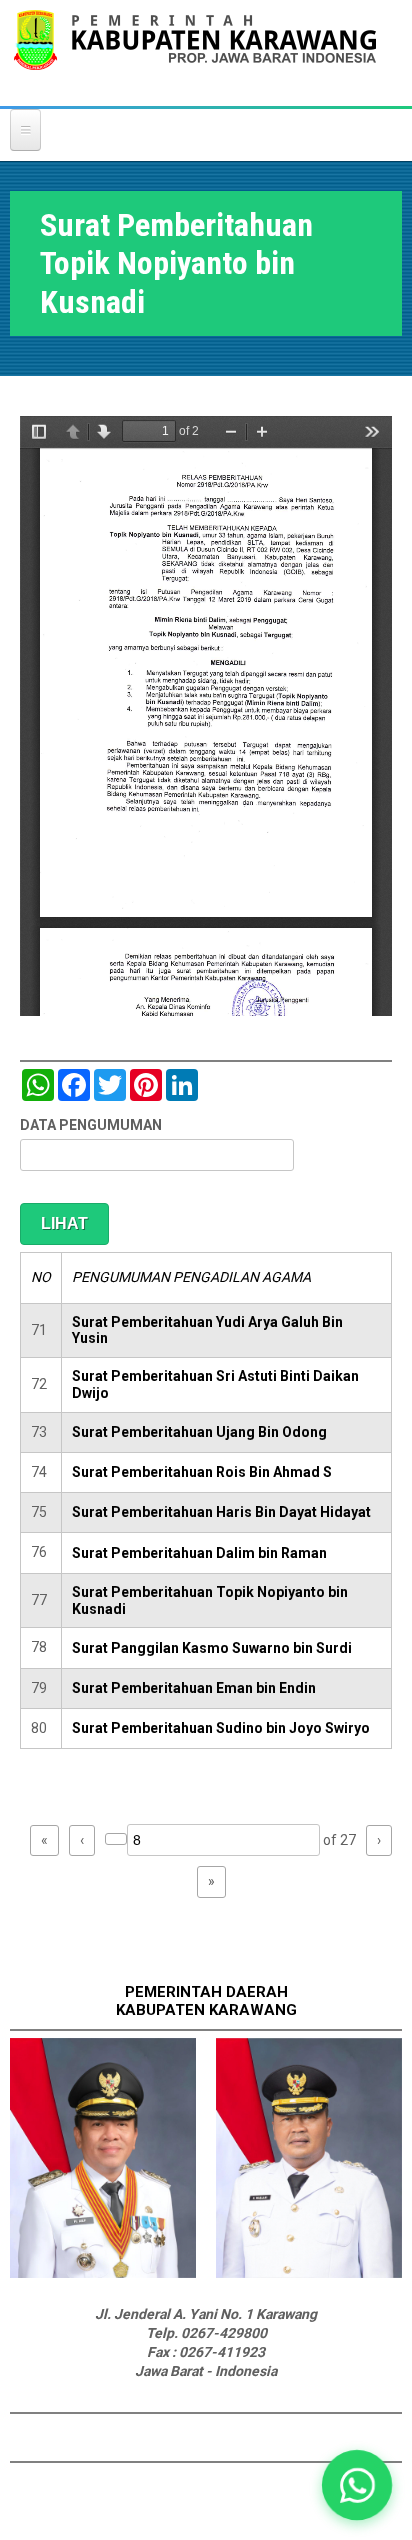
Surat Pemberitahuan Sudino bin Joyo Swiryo (221, 1728)
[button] (357, 2485)
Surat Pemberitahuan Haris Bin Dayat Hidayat (221, 1512)
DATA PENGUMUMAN (91, 1125)
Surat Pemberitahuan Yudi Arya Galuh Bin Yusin (207, 1330)
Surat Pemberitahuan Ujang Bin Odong (199, 1432)
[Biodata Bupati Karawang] (103, 2273)
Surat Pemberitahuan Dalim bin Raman (199, 1553)
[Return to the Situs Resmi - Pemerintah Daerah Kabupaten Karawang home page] (195, 52)
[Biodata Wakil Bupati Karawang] (309, 2273)
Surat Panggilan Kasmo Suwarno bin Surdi (212, 1648)
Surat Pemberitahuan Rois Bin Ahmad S (202, 1472)
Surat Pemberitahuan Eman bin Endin (194, 1688)
